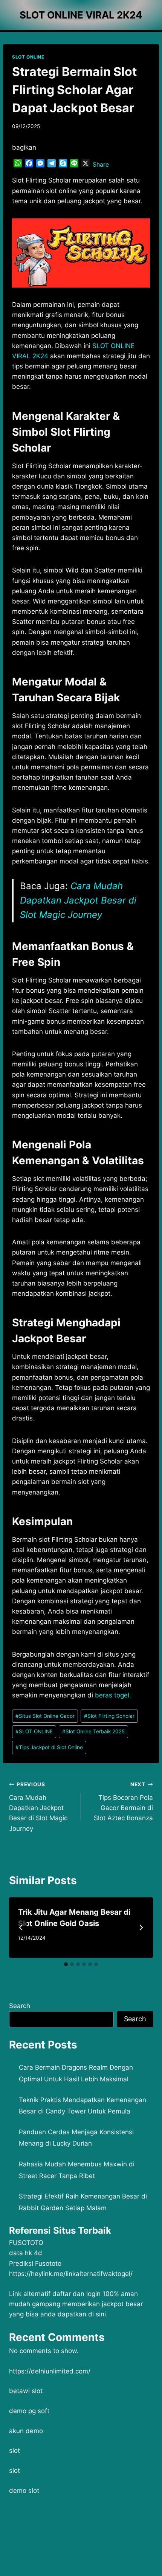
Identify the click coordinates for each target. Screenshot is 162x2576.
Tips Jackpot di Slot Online (49, 1747)
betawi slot (26, 2391)
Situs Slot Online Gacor (45, 1716)
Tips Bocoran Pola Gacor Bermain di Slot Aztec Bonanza (123, 1802)
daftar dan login (76, 2294)
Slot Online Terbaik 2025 (93, 1731)
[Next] (141, 1928)
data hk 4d (26, 2253)
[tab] (66, 1964)
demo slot (24, 2491)
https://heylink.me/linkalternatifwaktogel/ (71, 2274)
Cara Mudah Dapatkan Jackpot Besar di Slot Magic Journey (78, 900)
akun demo (26, 2431)
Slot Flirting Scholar (109, 1716)
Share (101, 164)
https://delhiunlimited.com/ (50, 2371)
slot (15, 2451)
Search (20, 2006)
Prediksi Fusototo (35, 2263)
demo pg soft (29, 2411)
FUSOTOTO (26, 2243)
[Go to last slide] (21, 1928)
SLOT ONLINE (28, 57)
